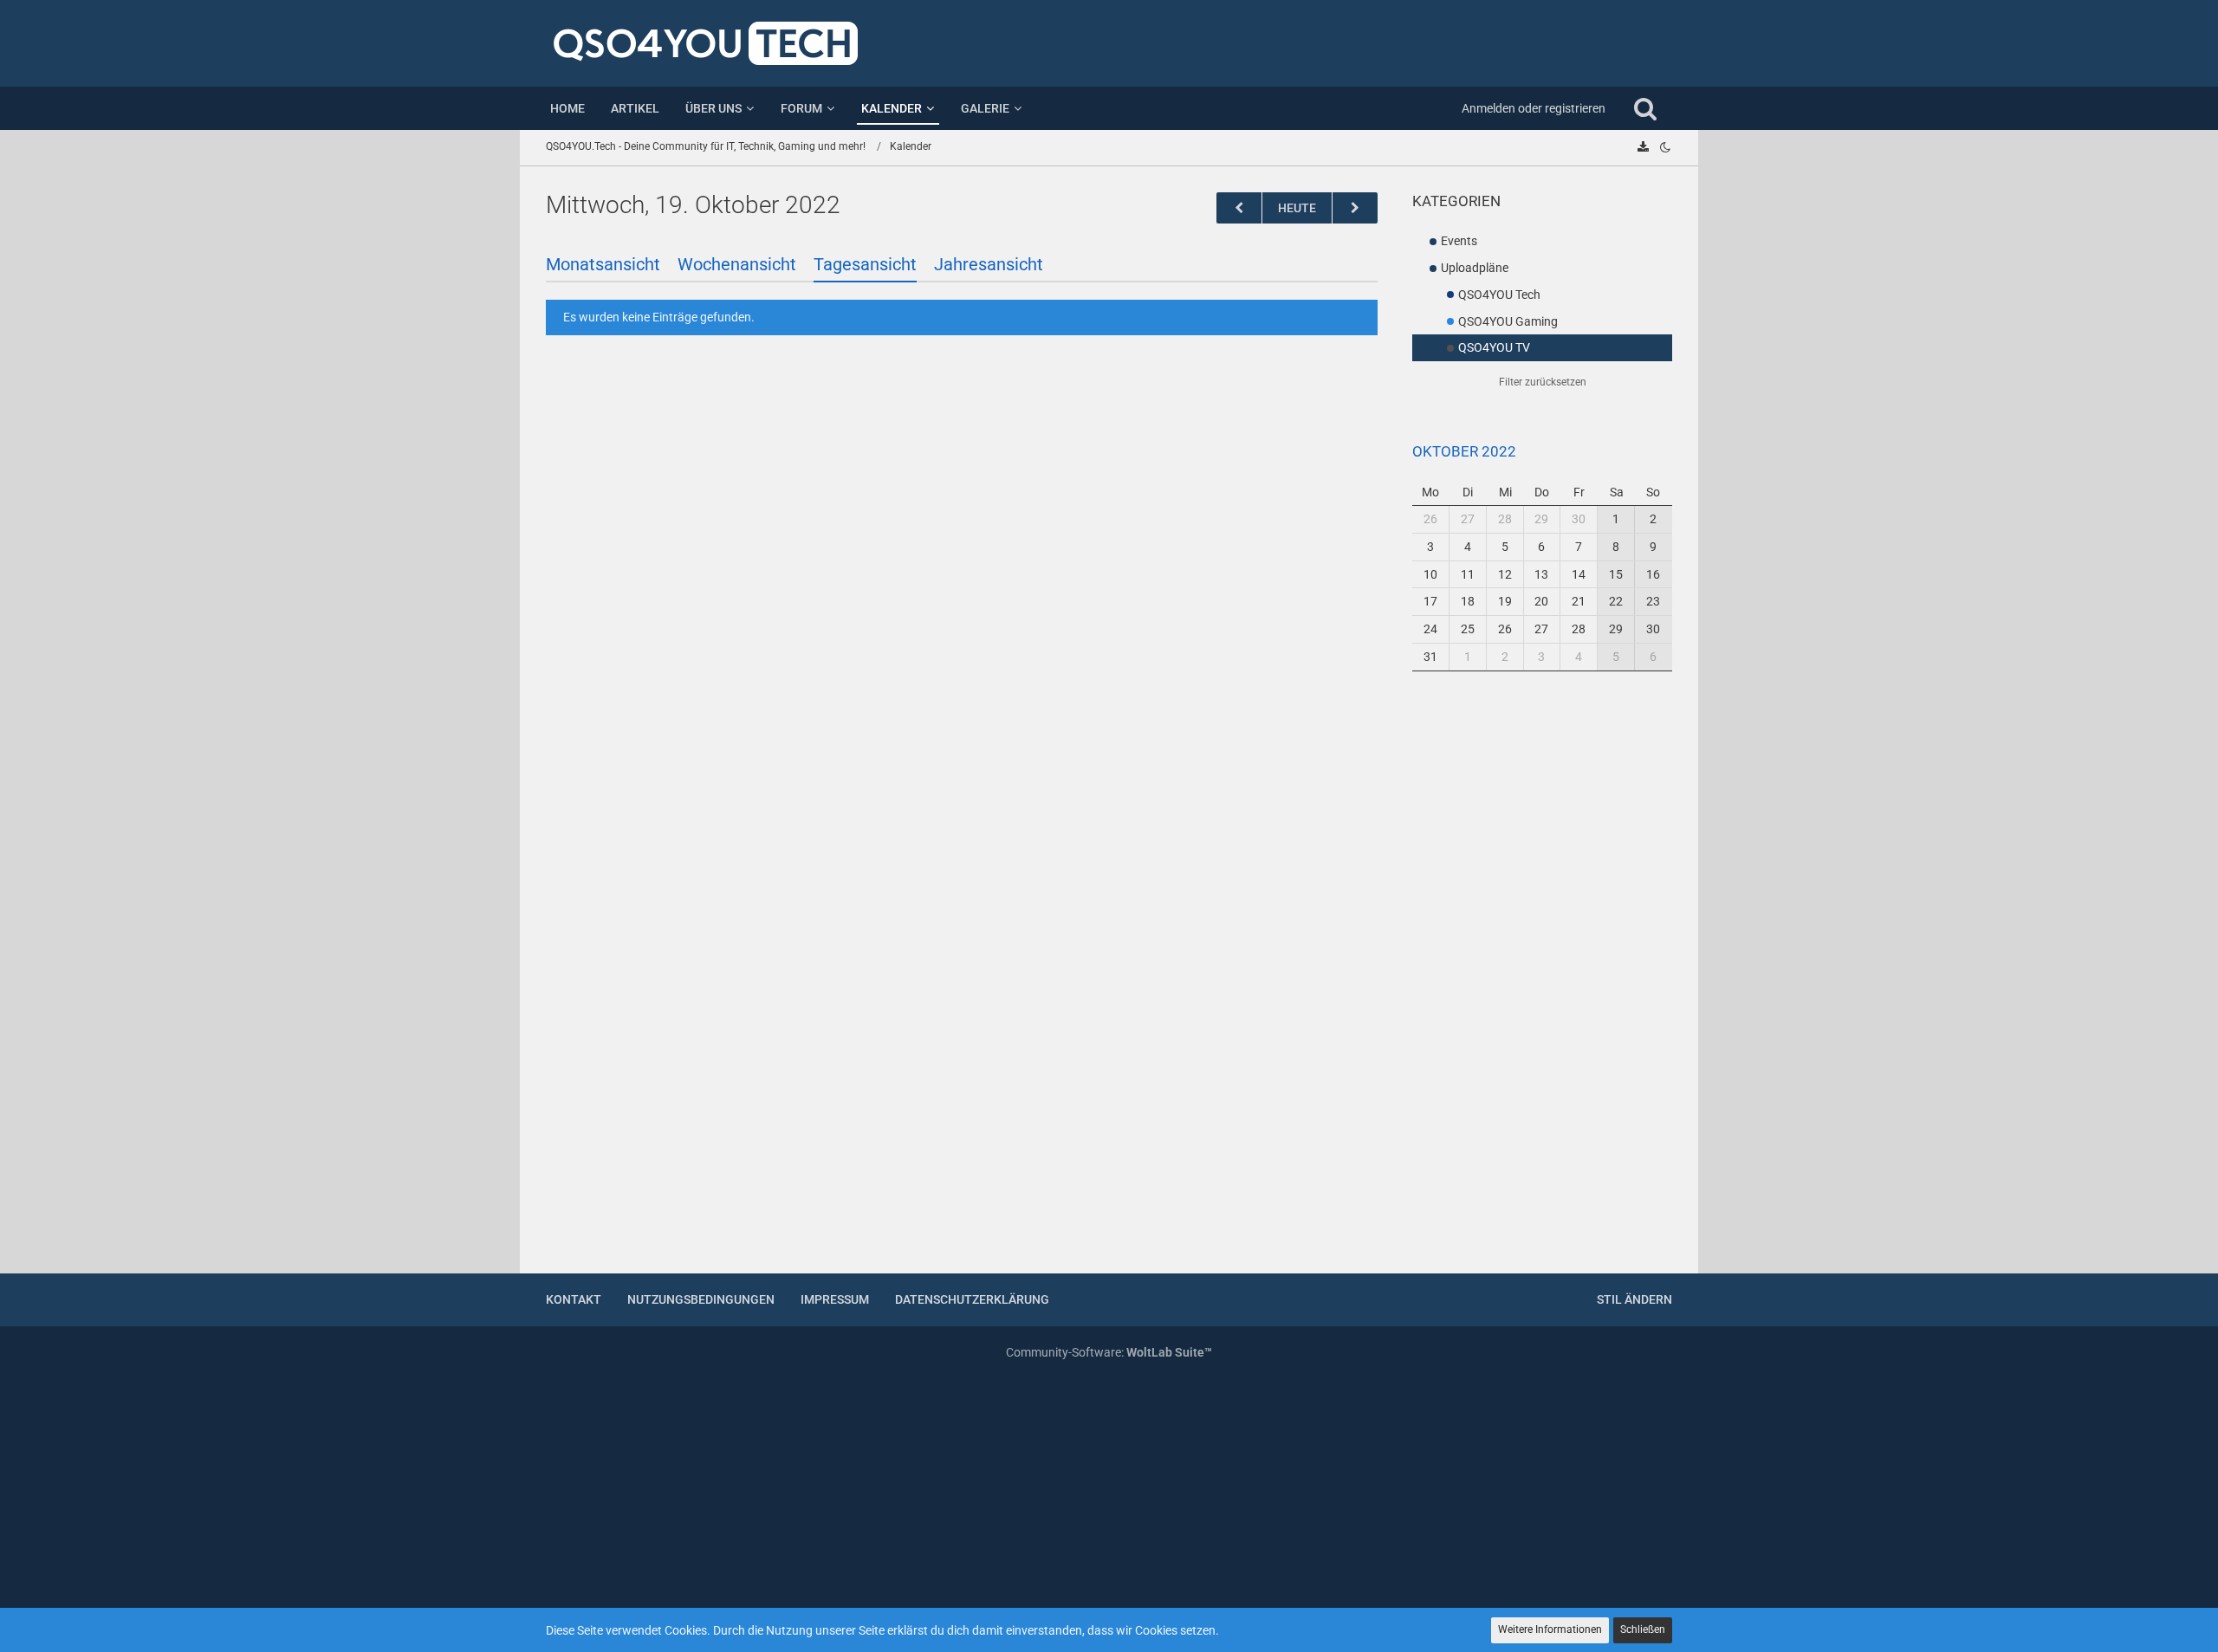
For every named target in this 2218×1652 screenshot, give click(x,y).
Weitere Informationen (1550, 1629)
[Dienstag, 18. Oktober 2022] (1239, 208)
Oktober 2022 (1464, 451)
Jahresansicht (989, 264)
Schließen (1643, 1629)
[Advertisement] (1542, 983)
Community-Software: (1109, 1352)
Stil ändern (1634, 1299)
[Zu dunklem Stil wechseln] (1665, 147)
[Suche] (1645, 108)
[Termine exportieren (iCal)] (1643, 147)
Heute (1297, 208)
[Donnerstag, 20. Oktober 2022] (1355, 208)
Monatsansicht (603, 264)
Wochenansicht (737, 264)
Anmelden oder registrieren (1534, 108)
